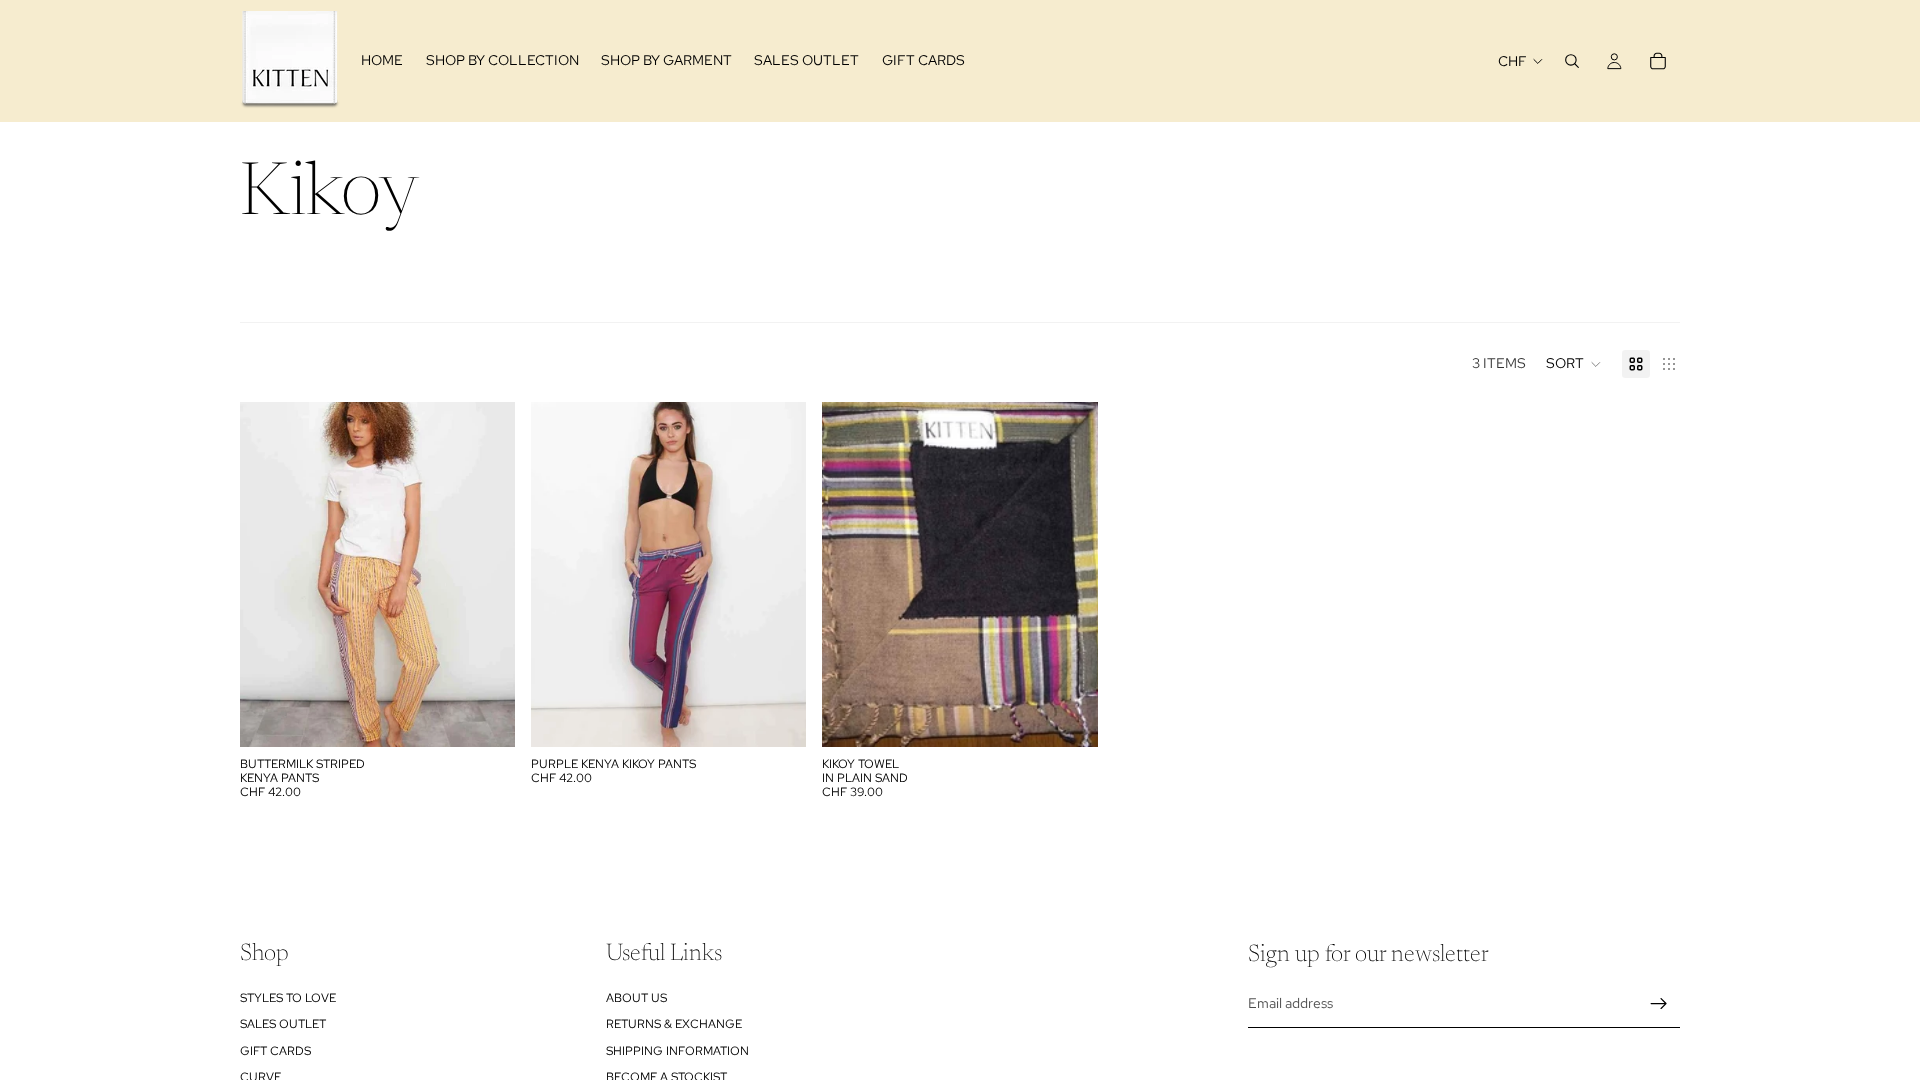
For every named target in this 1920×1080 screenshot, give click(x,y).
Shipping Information (677, 1050)
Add (501, 716)
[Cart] (1658, 61)
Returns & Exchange (674, 1024)
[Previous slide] (270, 574)
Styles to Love (288, 998)
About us (636, 998)
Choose (793, 716)
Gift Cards (275, 1050)
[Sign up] (1659, 1003)
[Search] (1572, 61)
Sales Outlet (283, 1024)
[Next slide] (485, 574)
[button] (1574, 364)
